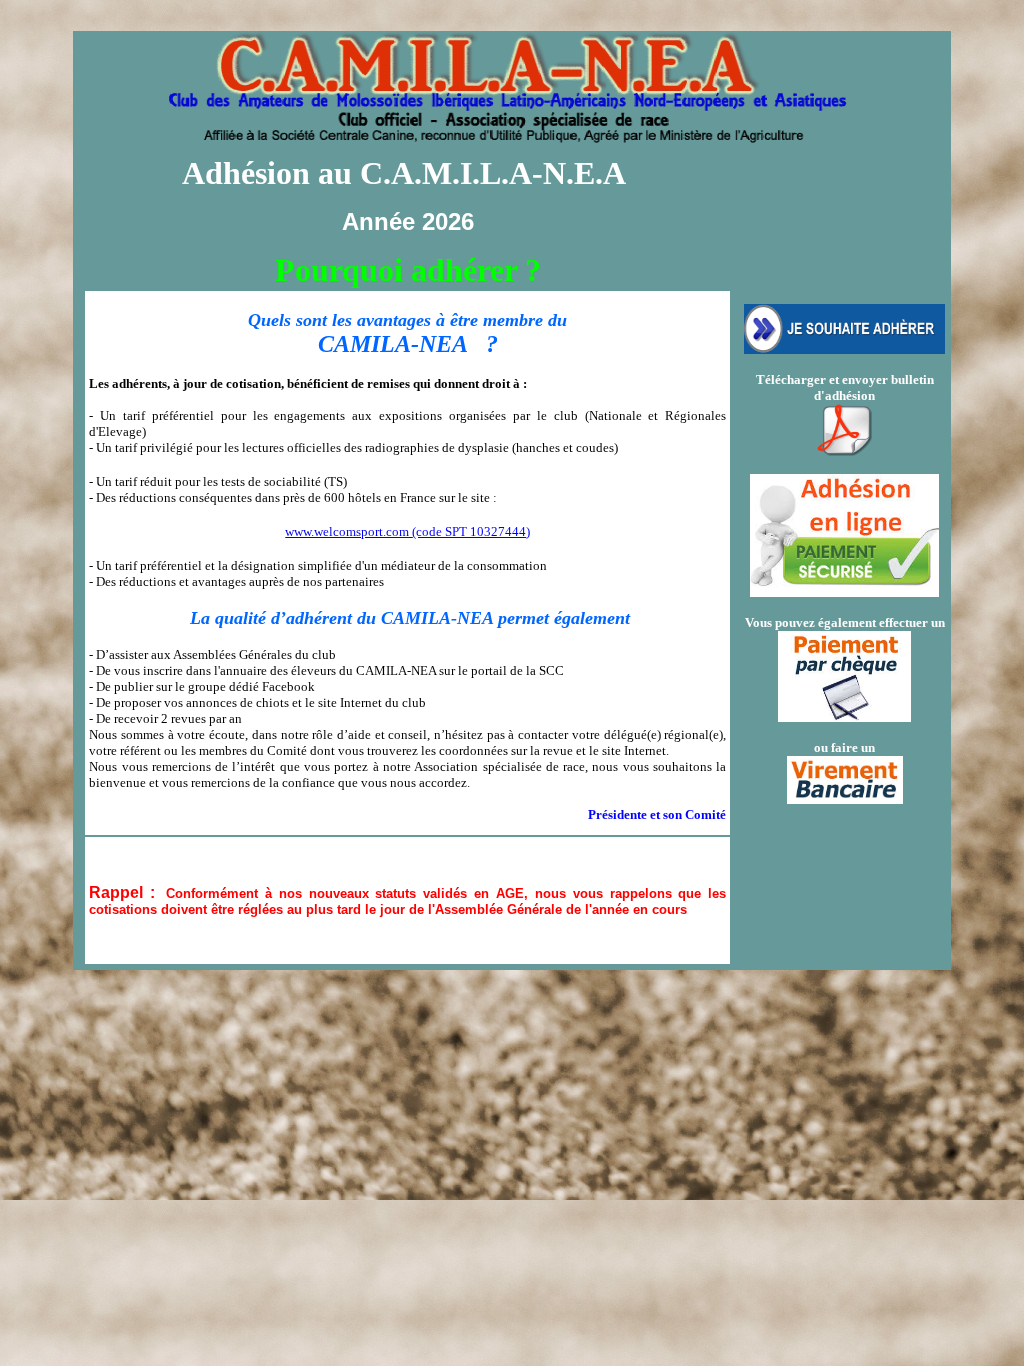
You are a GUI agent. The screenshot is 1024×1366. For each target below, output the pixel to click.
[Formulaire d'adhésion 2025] (844, 419)
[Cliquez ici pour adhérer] (844, 348)
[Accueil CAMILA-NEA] (508, 133)
